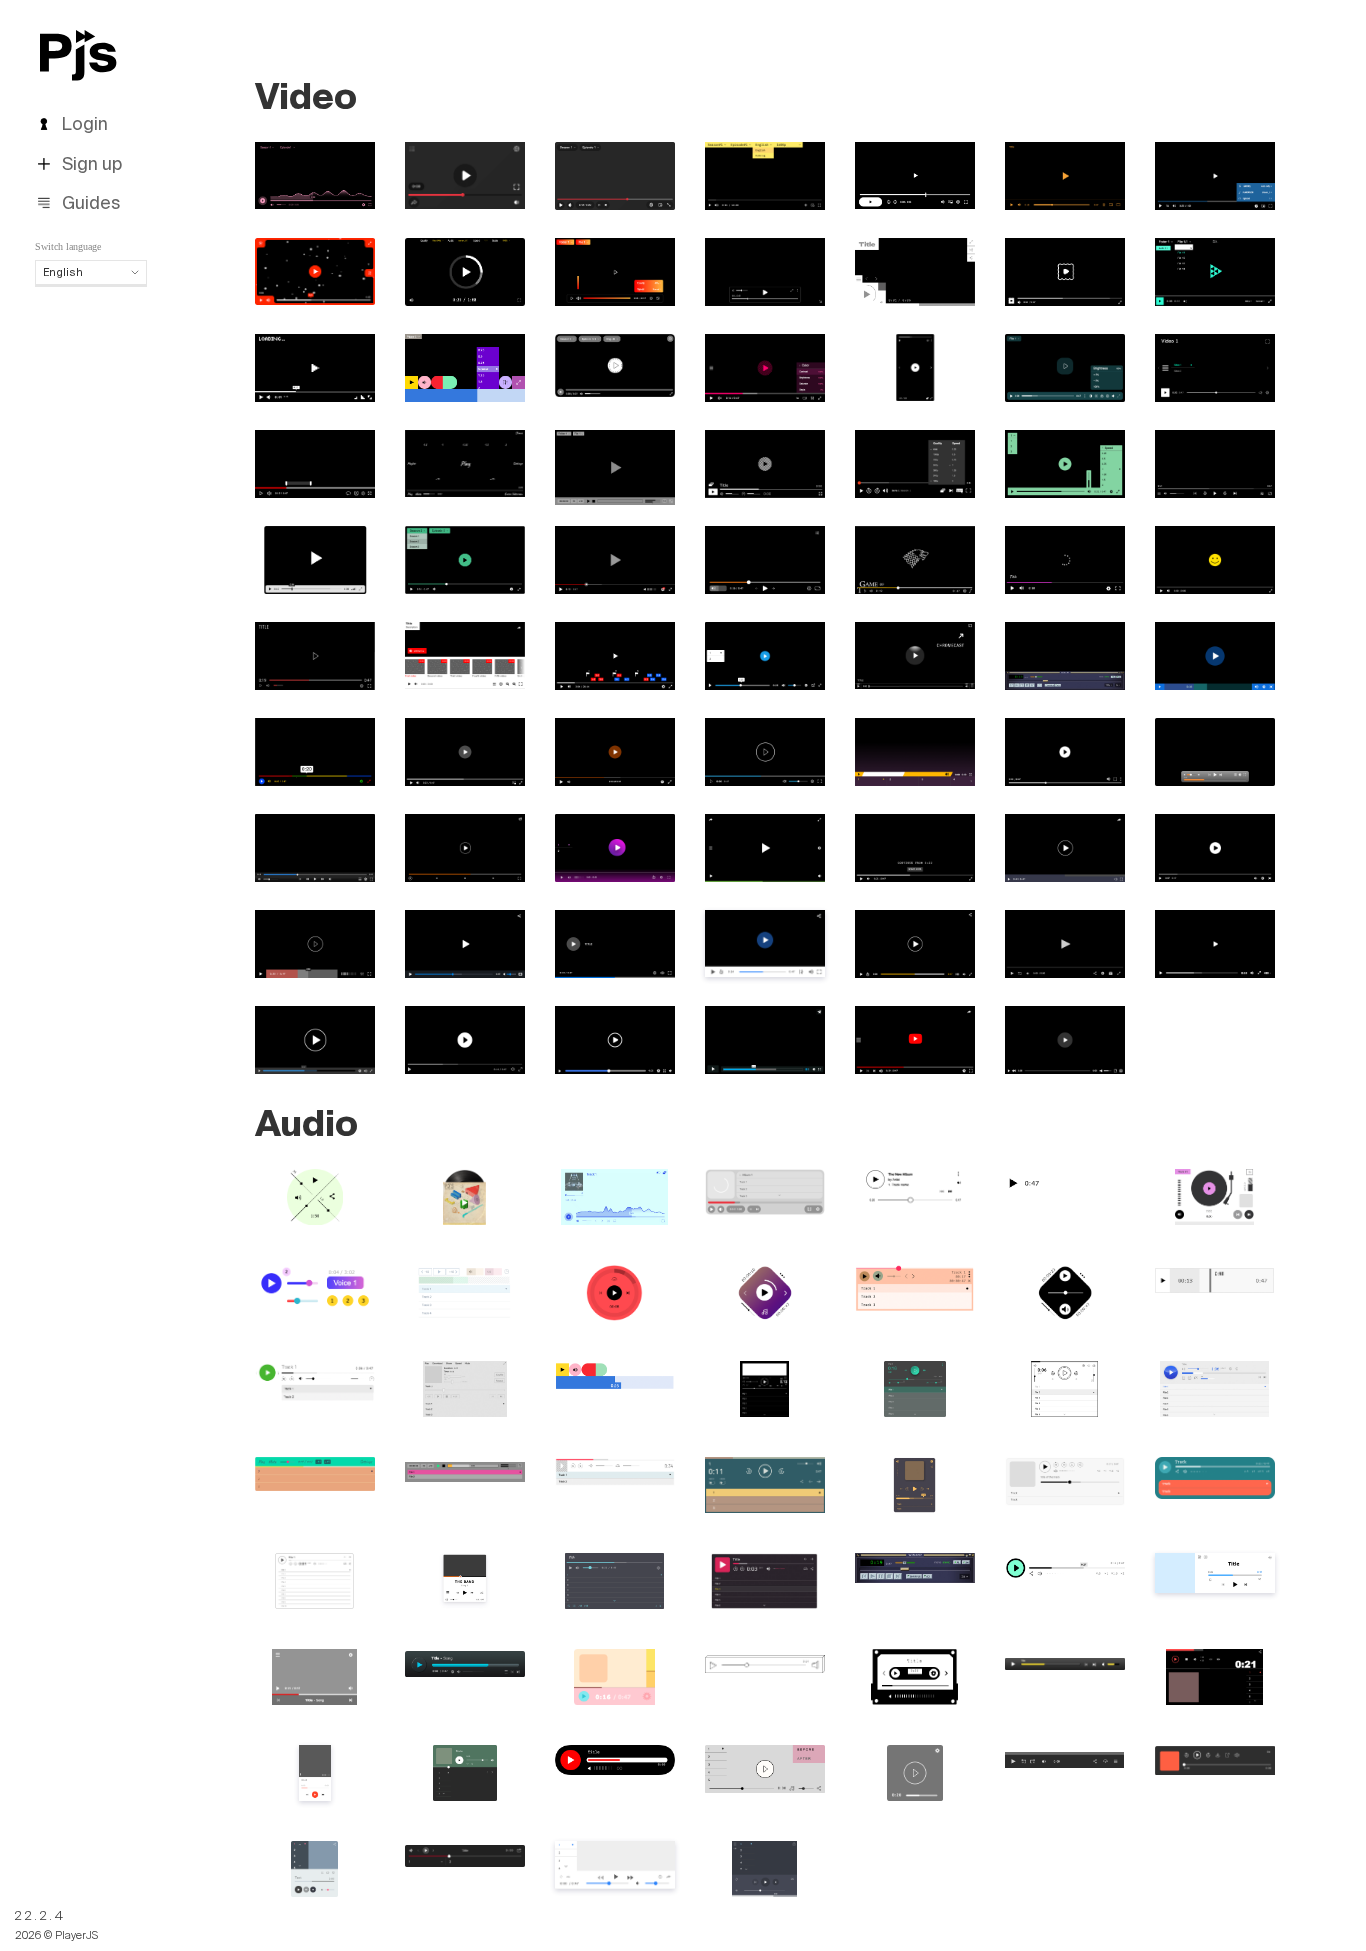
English (63, 272)
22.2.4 (40, 1915)
